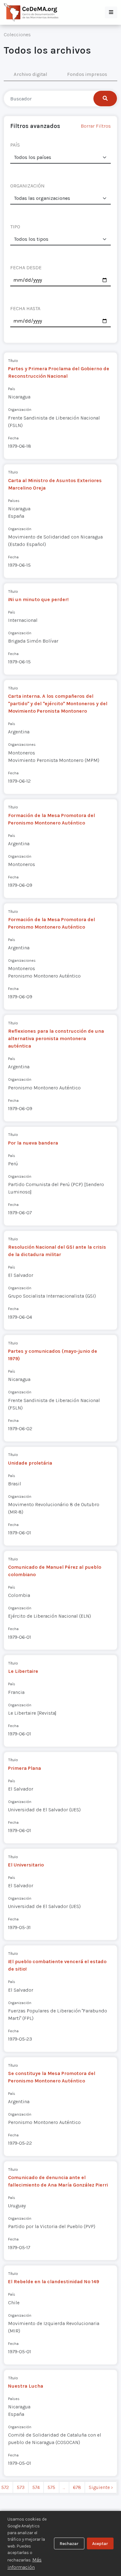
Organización (20, 409)
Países (14, 501)
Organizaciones (22, 744)
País (12, 389)
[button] (111, 12)
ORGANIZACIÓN (27, 186)
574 (36, 2487)
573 (21, 2487)
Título (13, 360)
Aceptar (100, 2544)
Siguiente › (101, 2487)
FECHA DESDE (26, 268)
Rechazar (69, 2544)
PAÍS (15, 145)
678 (77, 2487)
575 (51, 2487)
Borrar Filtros (96, 126)
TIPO (15, 227)
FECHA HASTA (25, 308)
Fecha (13, 438)
